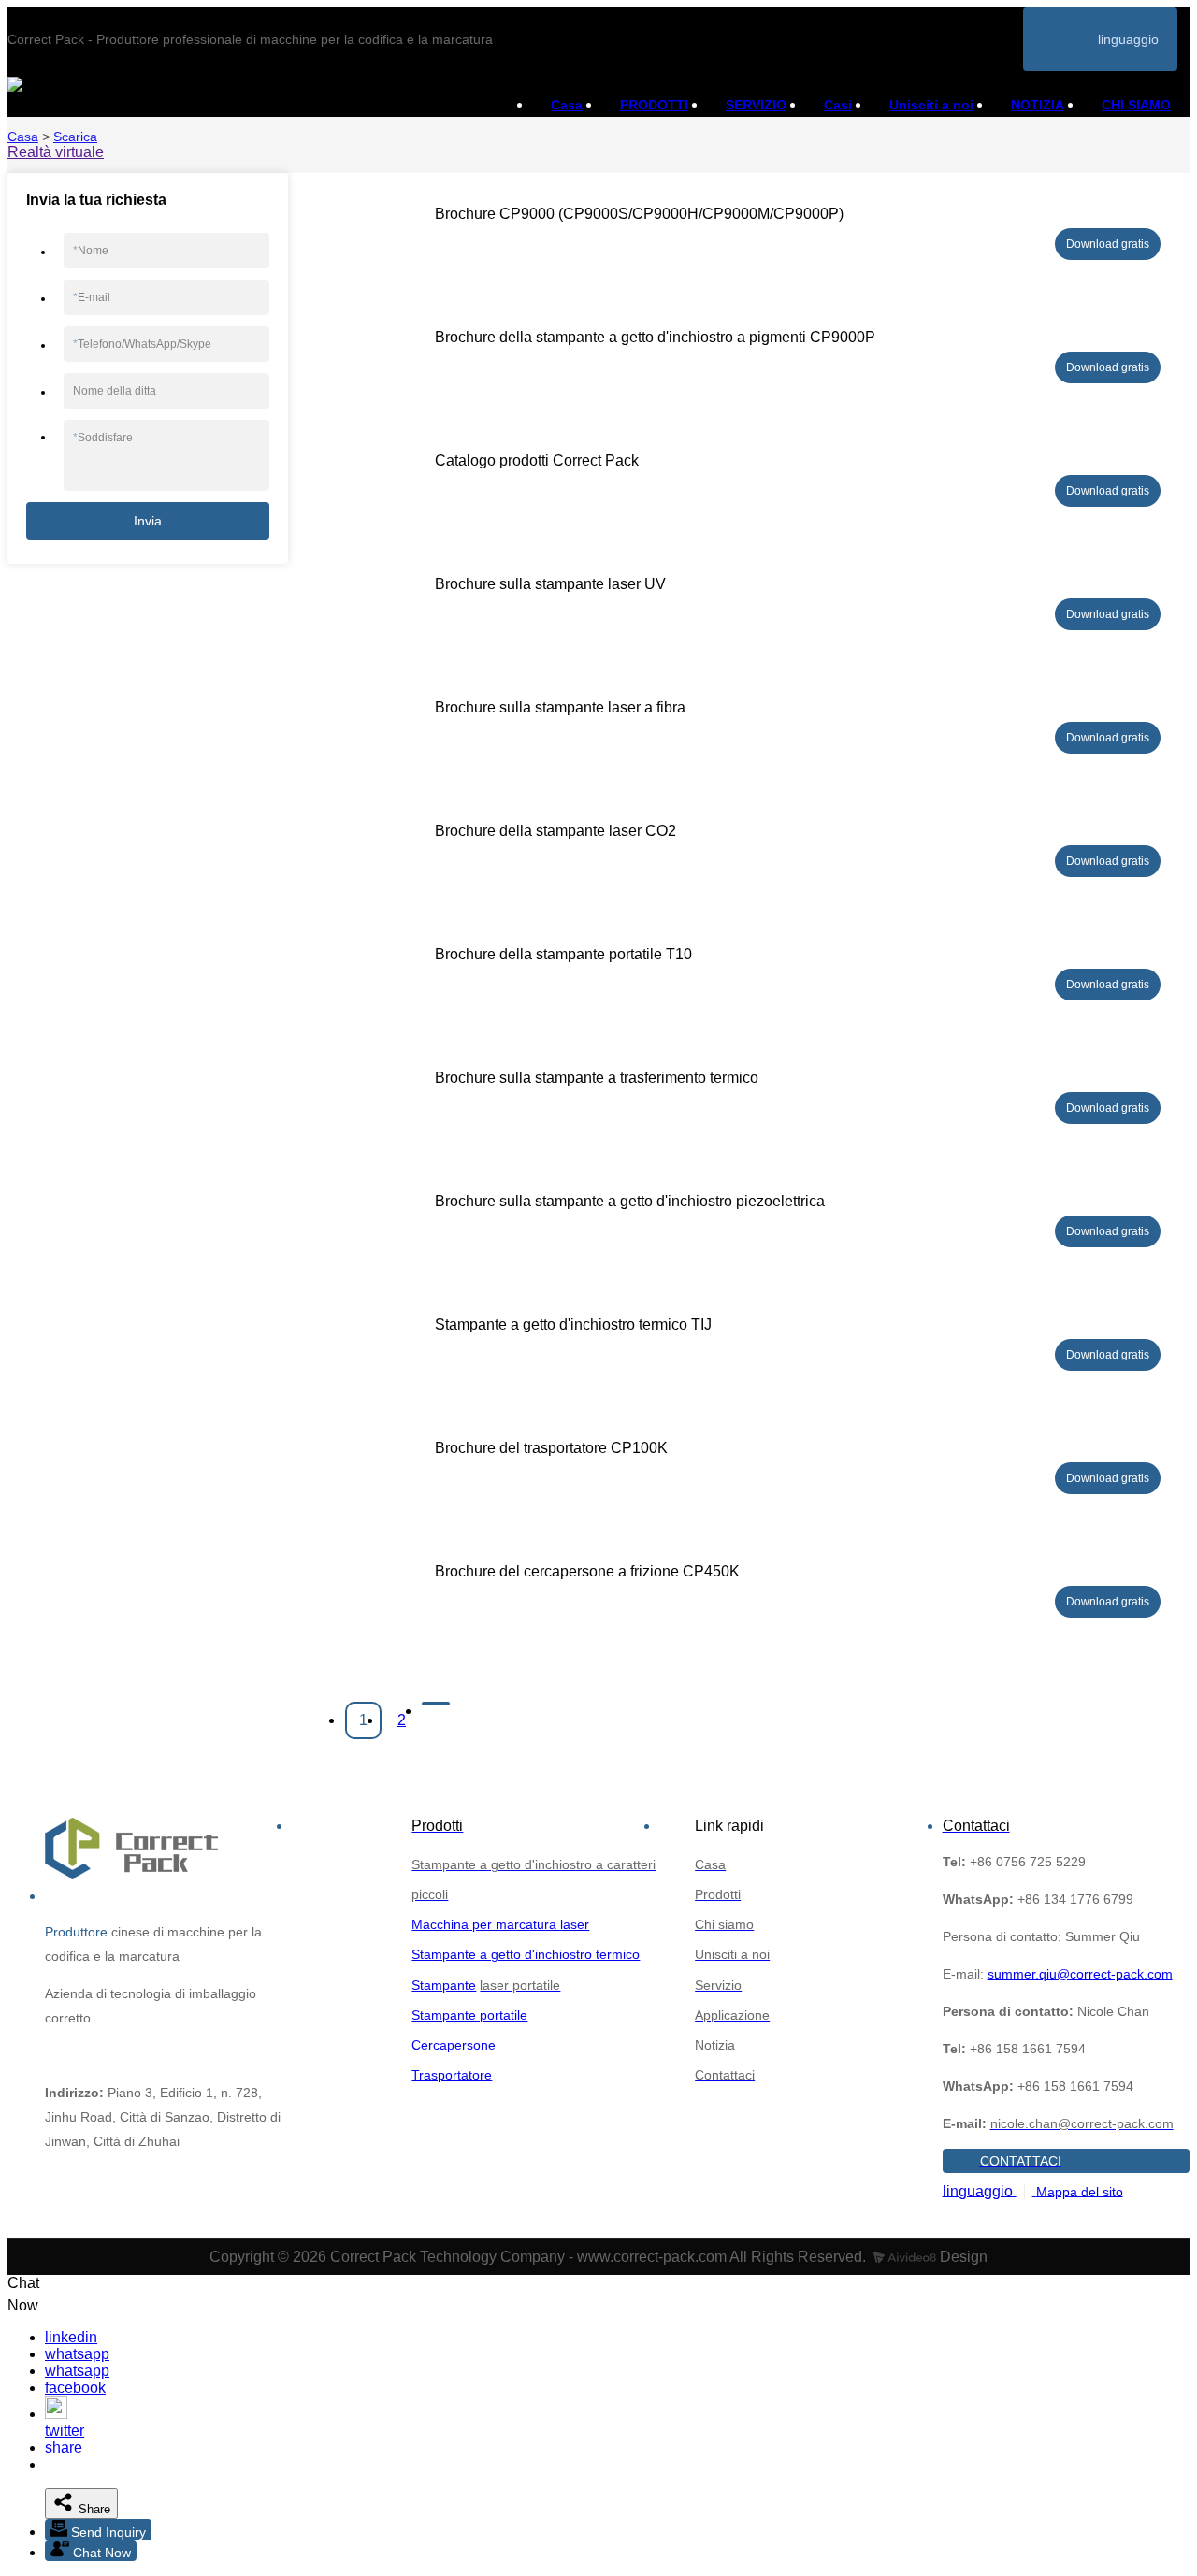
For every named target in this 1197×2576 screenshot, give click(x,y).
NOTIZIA (1038, 105)
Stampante (444, 1985)
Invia (148, 521)
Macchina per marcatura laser (500, 1924)
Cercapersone (454, 2045)
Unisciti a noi (931, 105)
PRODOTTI (654, 105)
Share (93, 2509)
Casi (838, 105)
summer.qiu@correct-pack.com (1080, 1974)
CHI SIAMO (1136, 105)
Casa (567, 105)
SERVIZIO (756, 105)
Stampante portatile (469, 2015)
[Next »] (436, 1704)
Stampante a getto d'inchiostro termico (526, 1954)
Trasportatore (452, 2075)
